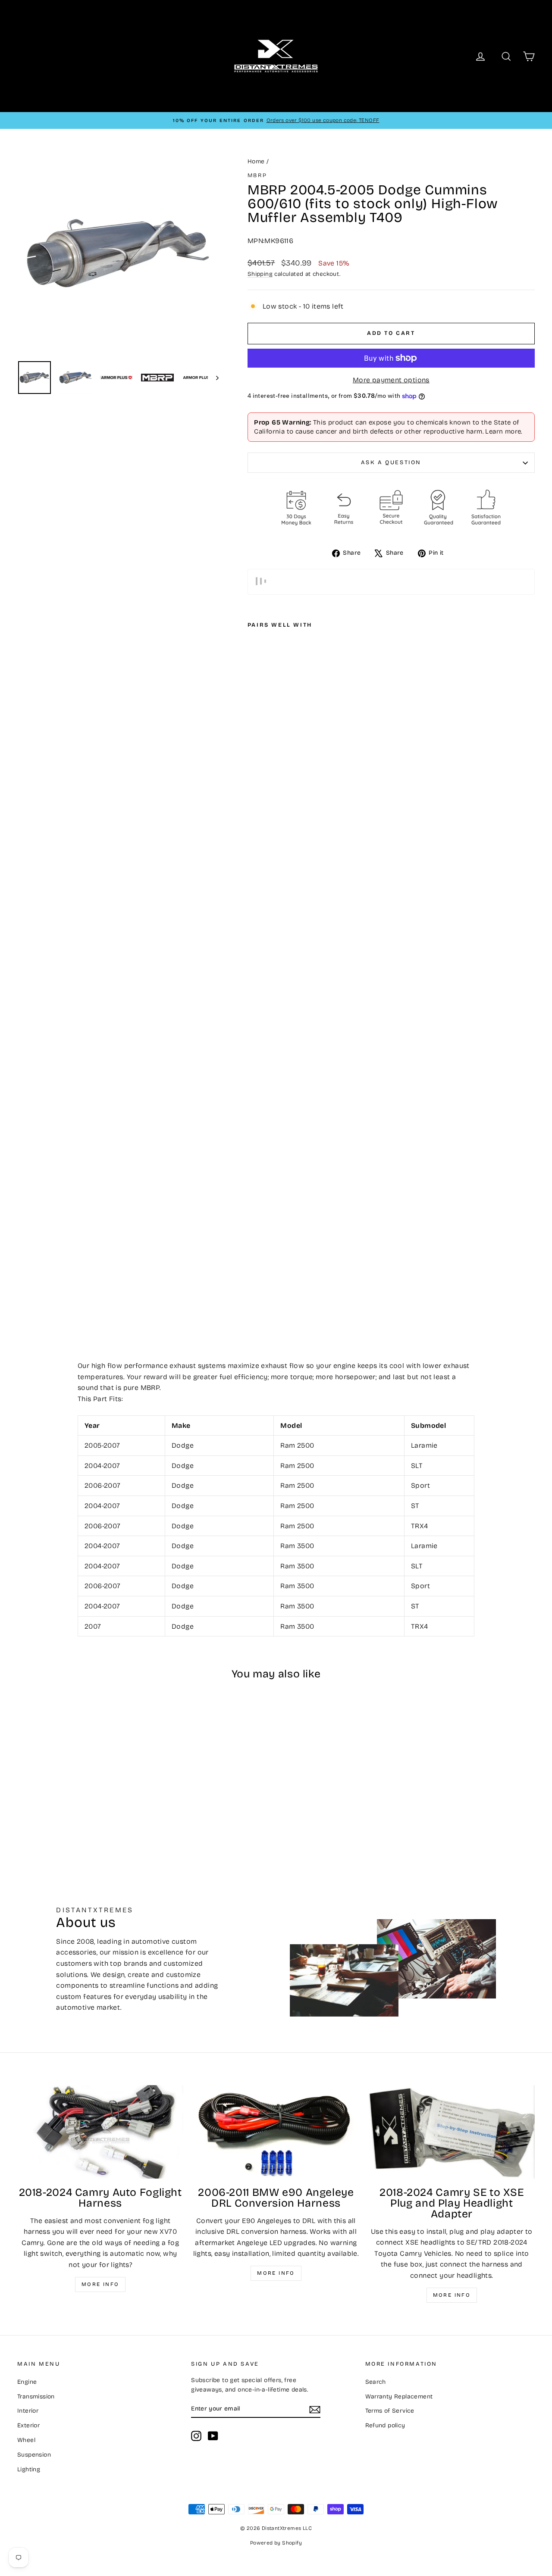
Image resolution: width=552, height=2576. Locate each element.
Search (376, 2382)
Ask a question (391, 462)
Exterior (28, 2425)
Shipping (260, 274)
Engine (27, 2382)
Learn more (503, 431)
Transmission (36, 2396)
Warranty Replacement (399, 2396)
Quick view (78, 1784)
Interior (28, 2411)
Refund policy (385, 2425)
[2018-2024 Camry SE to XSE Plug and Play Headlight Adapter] (452, 2132)
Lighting (29, 2469)
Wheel (26, 2440)
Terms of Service (390, 2411)
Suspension (34, 2455)
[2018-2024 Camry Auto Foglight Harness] (100, 2132)
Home (256, 161)
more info (452, 2295)
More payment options (391, 380)
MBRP (257, 175)
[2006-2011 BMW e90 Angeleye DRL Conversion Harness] (276, 2132)
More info (100, 2284)
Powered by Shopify (276, 2543)
